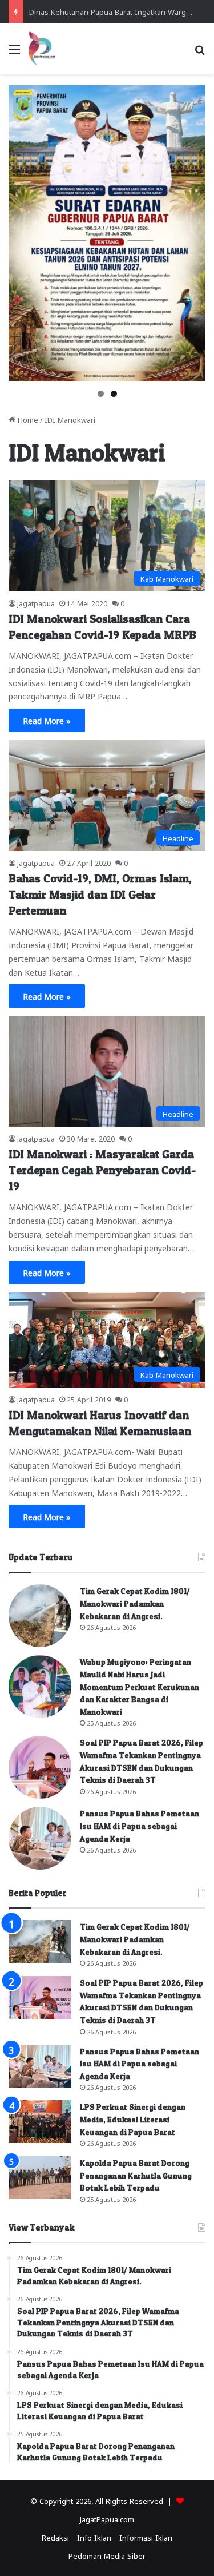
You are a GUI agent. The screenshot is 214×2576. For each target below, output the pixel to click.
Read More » (47, 720)
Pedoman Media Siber (107, 2555)
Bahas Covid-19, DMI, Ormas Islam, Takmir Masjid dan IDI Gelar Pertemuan (100, 895)
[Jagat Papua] (42, 49)
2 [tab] (114, 394)
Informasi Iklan (146, 2537)
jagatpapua (36, 603)
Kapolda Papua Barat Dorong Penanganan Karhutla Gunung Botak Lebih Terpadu (136, 2175)
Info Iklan (94, 2537)
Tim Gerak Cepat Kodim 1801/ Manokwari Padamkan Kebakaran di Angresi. (135, 1603)
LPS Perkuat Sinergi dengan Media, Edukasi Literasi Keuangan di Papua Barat (133, 2119)
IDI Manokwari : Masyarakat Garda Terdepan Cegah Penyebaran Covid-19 (102, 1170)
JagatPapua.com (107, 2519)
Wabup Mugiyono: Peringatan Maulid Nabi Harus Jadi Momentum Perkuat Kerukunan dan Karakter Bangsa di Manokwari (140, 1686)
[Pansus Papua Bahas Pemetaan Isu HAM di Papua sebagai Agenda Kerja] (40, 1838)
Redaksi (55, 2537)
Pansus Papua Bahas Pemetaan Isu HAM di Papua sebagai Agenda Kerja (140, 1826)
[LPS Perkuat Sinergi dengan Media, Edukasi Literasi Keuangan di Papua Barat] (40, 2122)
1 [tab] (101, 394)
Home (27, 419)
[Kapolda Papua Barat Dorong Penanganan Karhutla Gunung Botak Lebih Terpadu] (40, 2178)
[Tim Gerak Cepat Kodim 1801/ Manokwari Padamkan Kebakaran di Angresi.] (40, 1616)
